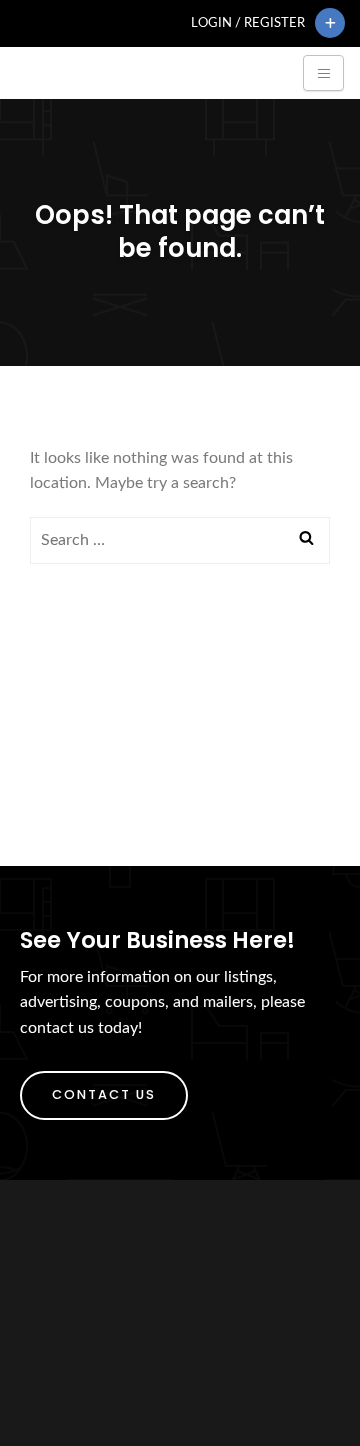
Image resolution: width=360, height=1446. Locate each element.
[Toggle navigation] (323, 73)
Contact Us (104, 1094)
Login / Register (248, 23)
